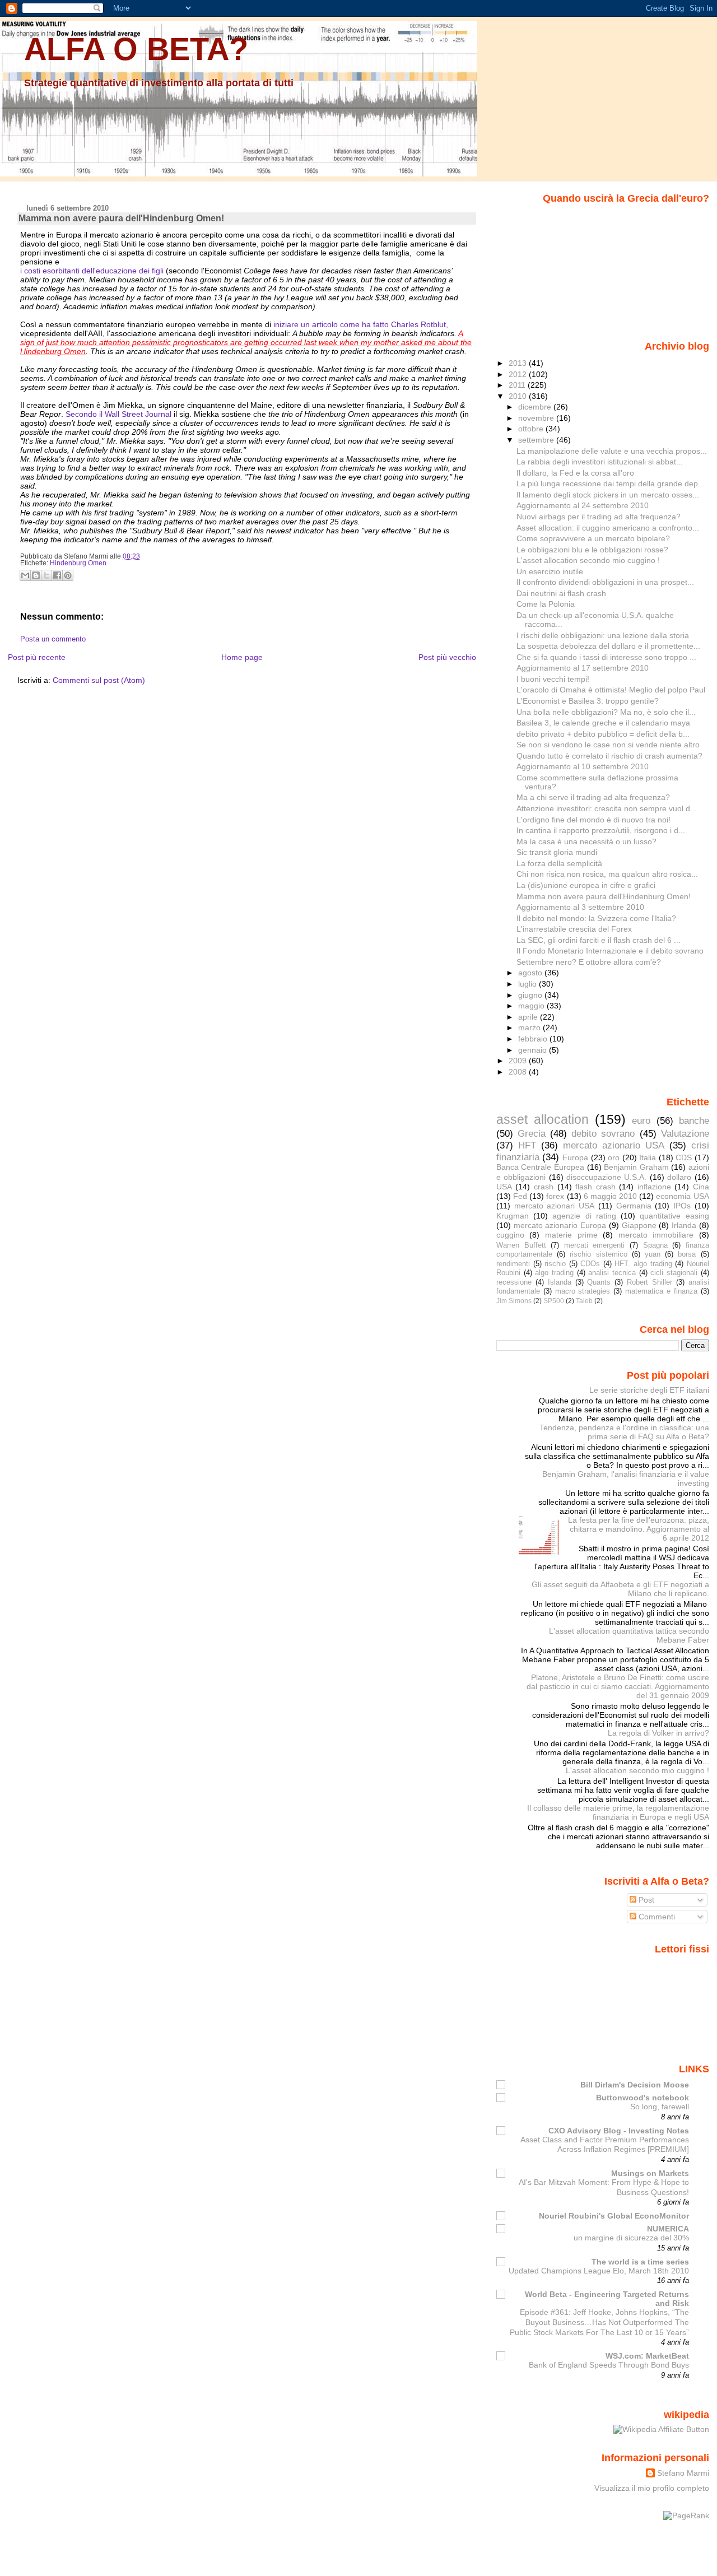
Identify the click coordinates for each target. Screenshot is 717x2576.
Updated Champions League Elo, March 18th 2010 (599, 2271)
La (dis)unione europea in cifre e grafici (586, 885)
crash (544, 1187)
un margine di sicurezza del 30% (631, 2238)
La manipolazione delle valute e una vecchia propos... (612, 451)
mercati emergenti (595, 1245)
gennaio (534, 1050)
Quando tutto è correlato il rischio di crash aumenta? (609, 756)
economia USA (682, 1196)
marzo (530, 1027)
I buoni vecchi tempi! (553, 679)
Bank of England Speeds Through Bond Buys (609, 2365)
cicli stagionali (674, 1273)
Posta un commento (53, 639)
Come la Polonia (546, 604)
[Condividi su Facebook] (57, 575)
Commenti (656, 1917)
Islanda (560, 1282)
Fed (520, 1196)
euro (641, 1120)
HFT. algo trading (643, 1264)
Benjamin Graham (636, 1167)
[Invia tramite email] (25, 575)
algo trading (554, 1273)
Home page (242, 657)
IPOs (682, 1206)
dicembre (536, 407)
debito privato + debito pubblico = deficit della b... (603, 734)
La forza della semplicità (559, 863)
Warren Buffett (521, 1245)
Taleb (584, 1301)
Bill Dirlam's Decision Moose (635, 2085)
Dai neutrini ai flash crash (561, 593)
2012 (519, 374)
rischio (555, 1264)
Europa (575, 1157)
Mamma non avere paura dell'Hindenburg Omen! (121, 218)
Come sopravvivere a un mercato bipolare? (593, 538)
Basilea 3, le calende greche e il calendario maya (603, 723)
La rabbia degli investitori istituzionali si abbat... (600, 462)
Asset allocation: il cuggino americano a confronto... (608, 528)
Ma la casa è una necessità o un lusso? (586, 841)
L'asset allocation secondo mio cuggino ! (588, 560)
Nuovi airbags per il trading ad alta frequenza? (599, 517)
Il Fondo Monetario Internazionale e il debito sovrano (610, 951)
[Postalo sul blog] (36, 575)
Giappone (639, 1225)
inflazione (654, 1187)
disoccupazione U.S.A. (606, 1177)
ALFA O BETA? (136, 49)
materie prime (571, 1235)
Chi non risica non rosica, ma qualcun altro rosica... (607, 874)
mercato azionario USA (614, 1145)
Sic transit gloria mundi (557, 852)
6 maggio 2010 (610, 1196)
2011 (518, 385)
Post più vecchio (447, 657)
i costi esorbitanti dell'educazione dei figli (92, 271)
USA (504, 1187)
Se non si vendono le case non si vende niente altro (608, 745)
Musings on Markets (650, 2173)
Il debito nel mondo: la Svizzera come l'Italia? (596, 918)
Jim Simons (514, 1301)
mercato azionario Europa (560, 1225)
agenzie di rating (584, 1216)
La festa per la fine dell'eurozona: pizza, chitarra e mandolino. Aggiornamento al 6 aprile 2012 (639, 1529)
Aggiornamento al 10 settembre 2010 (583, 766)
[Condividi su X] (46, 575)
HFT (527, 1145)
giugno (531, 995)
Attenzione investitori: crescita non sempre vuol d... (607, 808)
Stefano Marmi (683, 2473)
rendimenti (513, 1264)
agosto (531, 973)
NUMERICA (668, 2229)
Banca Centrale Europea (540, 1167)
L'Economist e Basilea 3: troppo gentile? (588, 701)
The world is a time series (640, 2262)
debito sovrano (603, 1133)
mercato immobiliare (656, 1235)
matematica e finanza (661, 1291)
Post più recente (37, 657)
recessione (514, 1282)
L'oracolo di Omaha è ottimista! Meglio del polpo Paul (611, 690)
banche (694, 1120)
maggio (532, 1006)
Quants (599, 1282)
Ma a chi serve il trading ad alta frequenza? (593, 797)
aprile (529, 1017)
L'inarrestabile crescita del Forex (574, 929)
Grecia (532, 1133)
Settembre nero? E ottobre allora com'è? (589, 962)
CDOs (590, 1264)
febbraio (534, 1039)
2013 (519, 363)
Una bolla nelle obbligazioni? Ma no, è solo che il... (606, 712)
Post (645, 1900)
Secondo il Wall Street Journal (120, 414)
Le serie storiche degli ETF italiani (649, 1390)
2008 (519, 1072)
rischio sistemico (598, 1254)
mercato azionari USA (554, 1206)
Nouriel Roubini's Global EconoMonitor (614, 2216)
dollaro (679, 1177)
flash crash (595, 1187)
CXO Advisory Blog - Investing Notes (619, 2131)
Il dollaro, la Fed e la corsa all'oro (575, 473)
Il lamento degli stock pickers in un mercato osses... (608, 495)
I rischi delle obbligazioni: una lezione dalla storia (603, 635)
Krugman (513, 1216)
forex (555, 1196)
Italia (648, 1157)
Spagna (655, 1245)
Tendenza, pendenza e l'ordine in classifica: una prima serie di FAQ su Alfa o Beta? (624, 1432)
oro (614, 1157)
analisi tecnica (612, 1273)
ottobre (532, 429)
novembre (537, 418)
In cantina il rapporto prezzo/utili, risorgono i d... (601, 830)
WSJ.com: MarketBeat (647, 2356)
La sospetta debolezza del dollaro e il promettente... (608, 646)
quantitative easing (674, 1216)
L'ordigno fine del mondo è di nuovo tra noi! (593, 820)
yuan (653, 1254)
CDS (684, 1157)
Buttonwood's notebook (642, 2098)
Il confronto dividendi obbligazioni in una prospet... (605, 582)
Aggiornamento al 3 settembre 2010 (580, 907)
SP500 (554, 1301)
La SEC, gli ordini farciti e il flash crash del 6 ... (599, 940)
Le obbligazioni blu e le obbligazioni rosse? (592, 550)
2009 (519, 1061)
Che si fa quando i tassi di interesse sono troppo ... (606, 657)
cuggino (510, 1235)
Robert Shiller (650, 1282)
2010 (519, 396)
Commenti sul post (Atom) (99, 680)
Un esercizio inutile (550, 571)
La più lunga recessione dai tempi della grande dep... (611, 483)
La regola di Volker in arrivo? (658, 1733)
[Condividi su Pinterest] (68, 575)
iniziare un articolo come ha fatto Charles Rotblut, (361, 324)
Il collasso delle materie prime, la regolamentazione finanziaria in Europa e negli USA (618, 1812)
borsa (687, 1254)
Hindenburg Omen (78, 563)
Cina (701, 1187)
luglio (529, 984)
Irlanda (684, 1225)
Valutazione (685, 1133)
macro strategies (583, 1291)
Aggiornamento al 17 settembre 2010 (583, 668)
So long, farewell (660, 2107)
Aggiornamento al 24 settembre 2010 (583, 505)
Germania (634, 1206)
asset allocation (543, 1119)
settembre (537, 440)
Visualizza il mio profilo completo (652, 2488)
